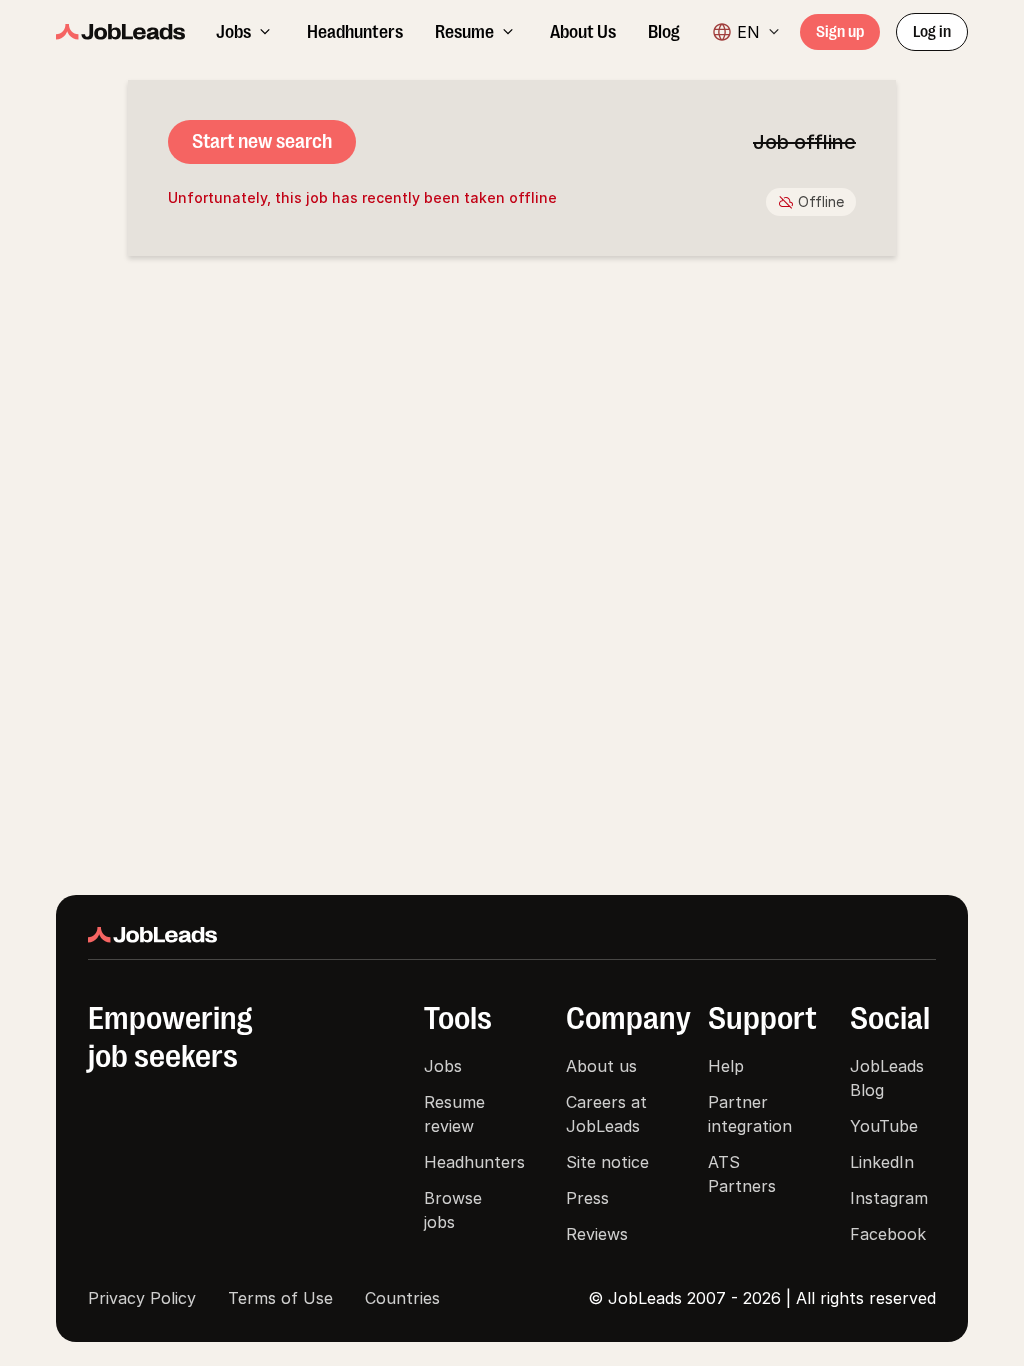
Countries (402, 1298)
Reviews (597, 1234)
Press (587, 1198)
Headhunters (474, 1162)
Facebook (888, 1234)
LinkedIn (882, 1162)
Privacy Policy (142, 1298)
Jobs (443, 1066)
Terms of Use (280, 1298)
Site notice (607, 1162)
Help (726, 1066)
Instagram (889, 1198)
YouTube (884, 1126)
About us (601, 1066)
